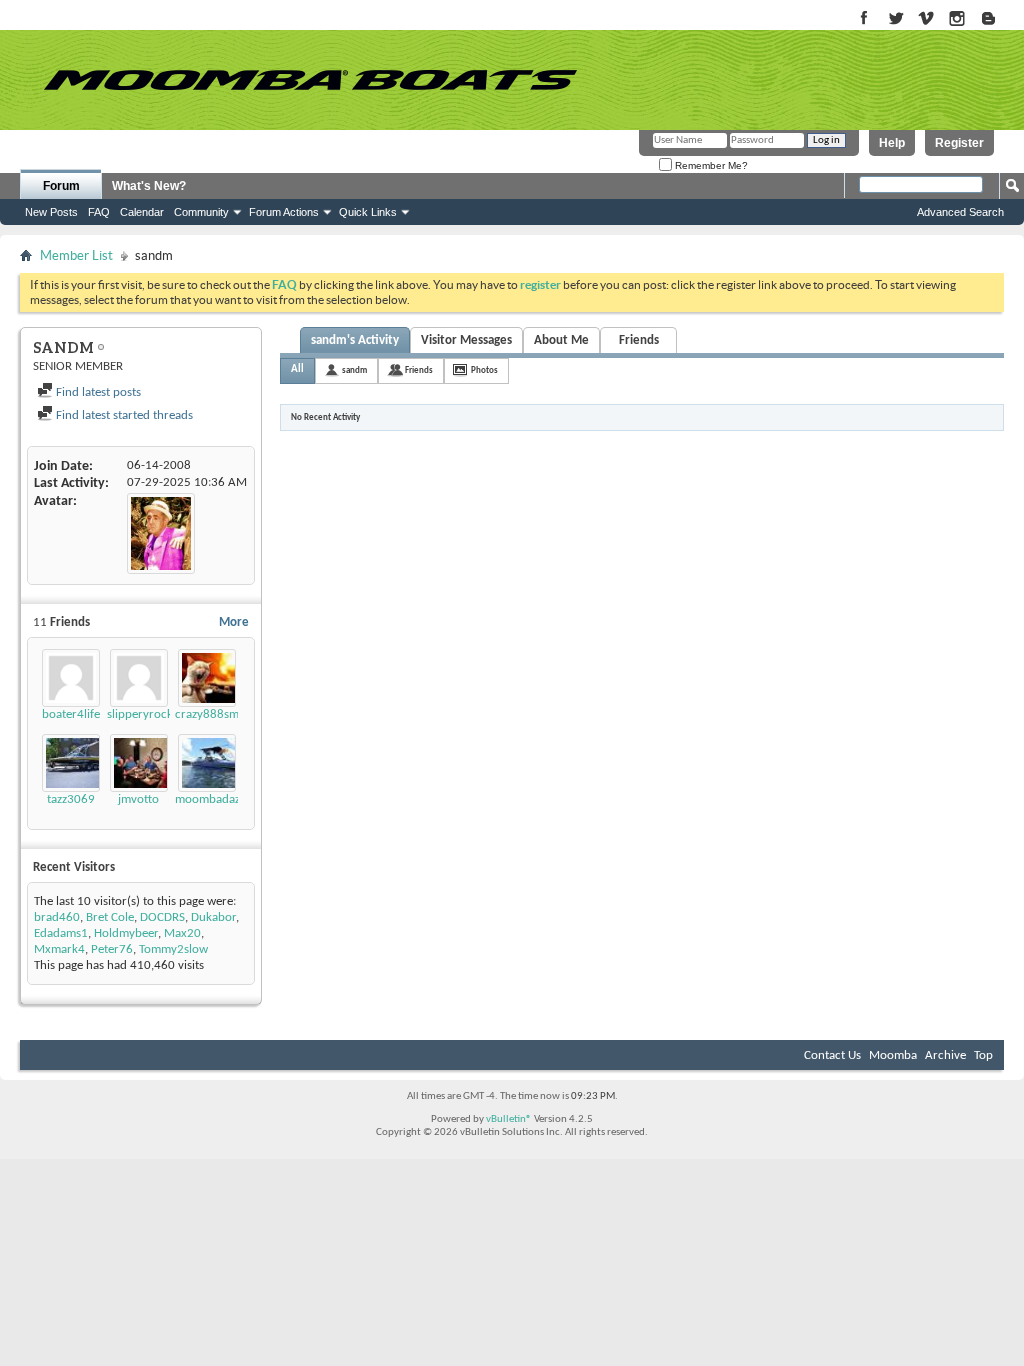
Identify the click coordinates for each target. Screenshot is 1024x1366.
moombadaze (210, 799)
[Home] (310, 80)
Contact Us (832, 1055)
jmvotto (138, 799)
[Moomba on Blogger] (998, 19)
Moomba (893, 1055)
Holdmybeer (126, 933)
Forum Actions (284, 212)
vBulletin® (509, 1119)
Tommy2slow (173, 949)
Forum (61, 186)
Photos (484, 370)
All (297, 369)
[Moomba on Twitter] (895, 19)
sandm (354, 370)
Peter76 (112, 949)
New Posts (51, 212)
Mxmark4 (59, 949)
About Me (561, 340)
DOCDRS (162, 917)
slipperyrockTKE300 (160, 714)
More (234, 622)
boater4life (71, 714)
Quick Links (368, 212)
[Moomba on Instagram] (957, 19)
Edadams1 (61, 933)
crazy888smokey (219, 714)
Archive (945, 1055)
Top (983, 1055)
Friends (639, 340)
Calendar (142, 212)
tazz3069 (71, 799)
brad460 (57, 917)
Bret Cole (110, 917)
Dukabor (213, 917)
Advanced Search (960, 212)
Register (959, 143)
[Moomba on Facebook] (864, 19)
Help (892, 143)
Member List (76, 255)
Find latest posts (97, 392)
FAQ (99, 212)
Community (201, 212)
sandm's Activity (355, 340)
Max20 (182, 933)
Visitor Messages (466, 340)
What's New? (149, 186)
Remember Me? (710, 165)
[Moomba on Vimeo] (926, 19)
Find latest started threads (123, 415)
